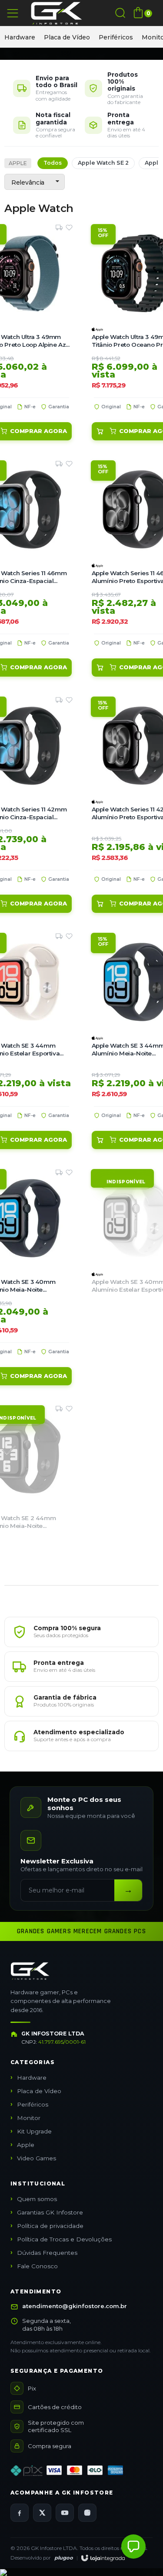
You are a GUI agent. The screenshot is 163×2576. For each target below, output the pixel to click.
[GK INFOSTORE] (57, 13)
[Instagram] (87, 2513)
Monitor (29, 2118)
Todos (53, 163)
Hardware (20, 37)
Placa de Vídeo (67, 37)
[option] (20, 37)
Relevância (28, 182)
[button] (133, 2547)
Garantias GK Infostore (50, 2212)
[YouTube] (65, 2513)
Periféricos (116, 37)
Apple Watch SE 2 (103, 163)
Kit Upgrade (34, 2131)
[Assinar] (128, 1890)
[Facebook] (20, 2513)
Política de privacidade (50, 2226)
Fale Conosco (37, 2266)
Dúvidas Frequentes (47, 2253)
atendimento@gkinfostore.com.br (75, 2306)
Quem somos (37, 2199)
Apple (18, 163)
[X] (42, 2513)
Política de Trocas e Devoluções (64, 2239)
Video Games (37, 2158)
